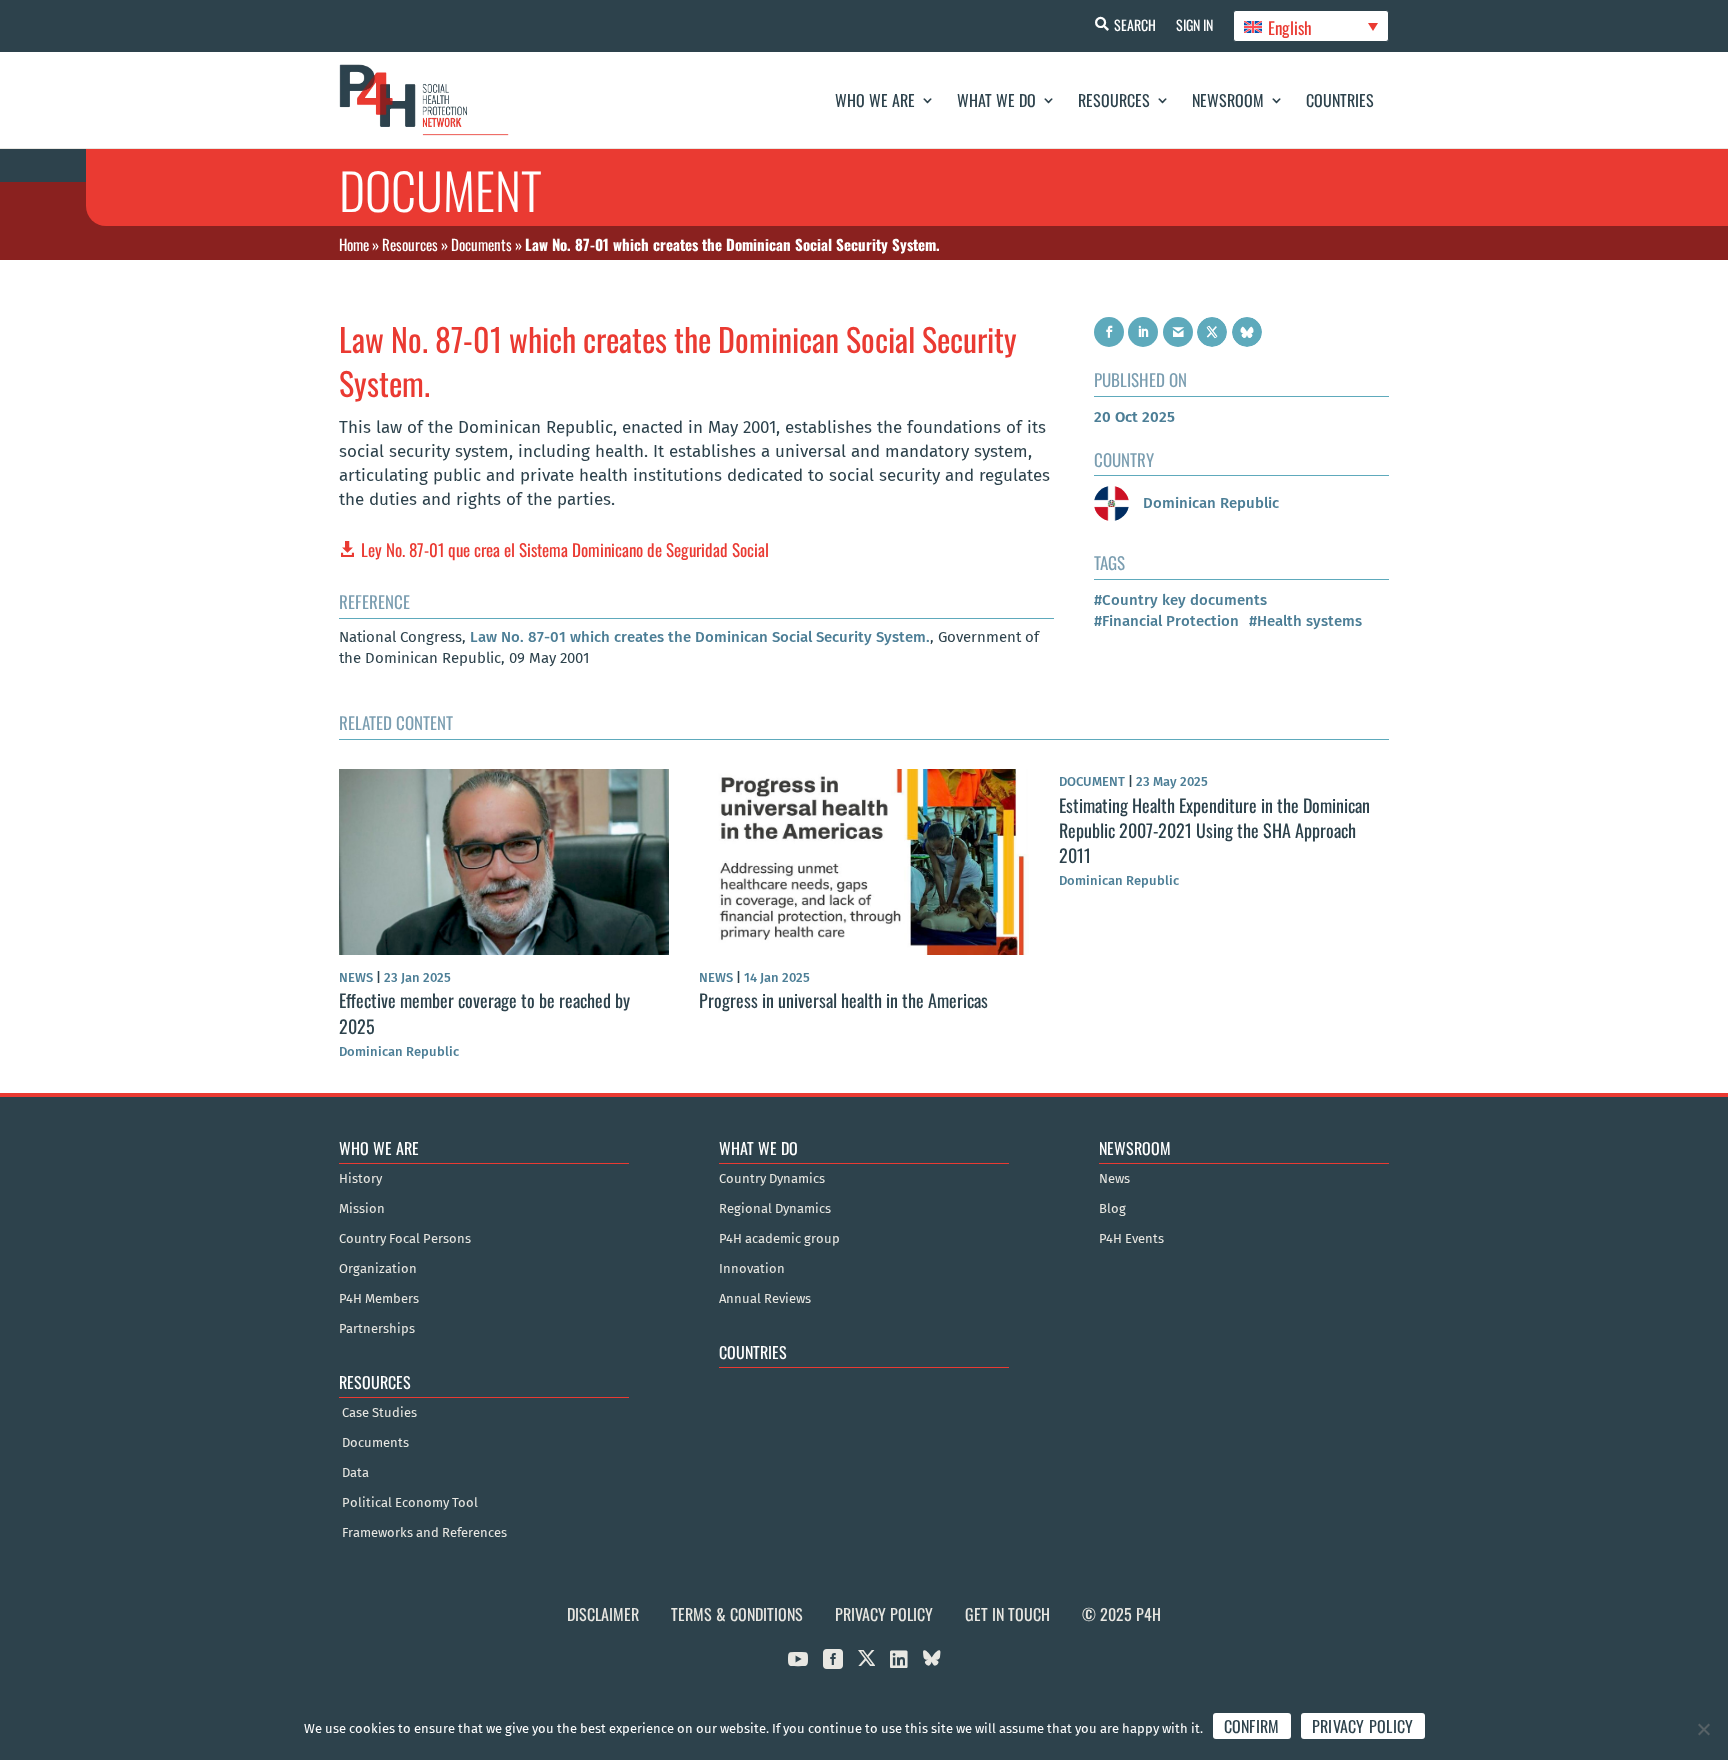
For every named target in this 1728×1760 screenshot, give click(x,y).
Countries (1340, 100)
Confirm (1252, 1726)
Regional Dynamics (775, 1209)
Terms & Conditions (737, 1614)
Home (354, 244)
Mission (362, 1209)
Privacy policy (1363, 1726)
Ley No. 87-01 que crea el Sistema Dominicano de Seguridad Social (565, 549)
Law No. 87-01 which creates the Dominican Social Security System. (700, 637)
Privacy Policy (884, 1614)
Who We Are (875, 100)
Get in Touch (1007, 1614)
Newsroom (1228, 100)
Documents (481, 244)
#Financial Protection (1166, 621)
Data (355, 1473)
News (1114, 1179)
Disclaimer (603, 1614)
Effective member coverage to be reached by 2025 (484, 1012)
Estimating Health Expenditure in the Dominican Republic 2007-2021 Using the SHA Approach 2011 (1214, 830)
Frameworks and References (424, 1533)
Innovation (752, 1269)
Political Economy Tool (410, 1503)
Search (1135, 24)
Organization (378, 1269)
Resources (1114, 100)
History (360, 1179)
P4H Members (379, 1299)
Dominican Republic (1209, 503)
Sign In (1194, 24)
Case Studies (379, 1413)
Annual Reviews (765, 1299)
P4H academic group (779, 1239)
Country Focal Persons (405, 1239)
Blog (1112, 1209)
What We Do (996, 100)
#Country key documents (1180, 600)
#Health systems (1305, 621)
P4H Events (1131, 1239)
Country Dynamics (772, 1179)
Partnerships (377, 1329)
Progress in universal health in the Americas (843, 1000)
